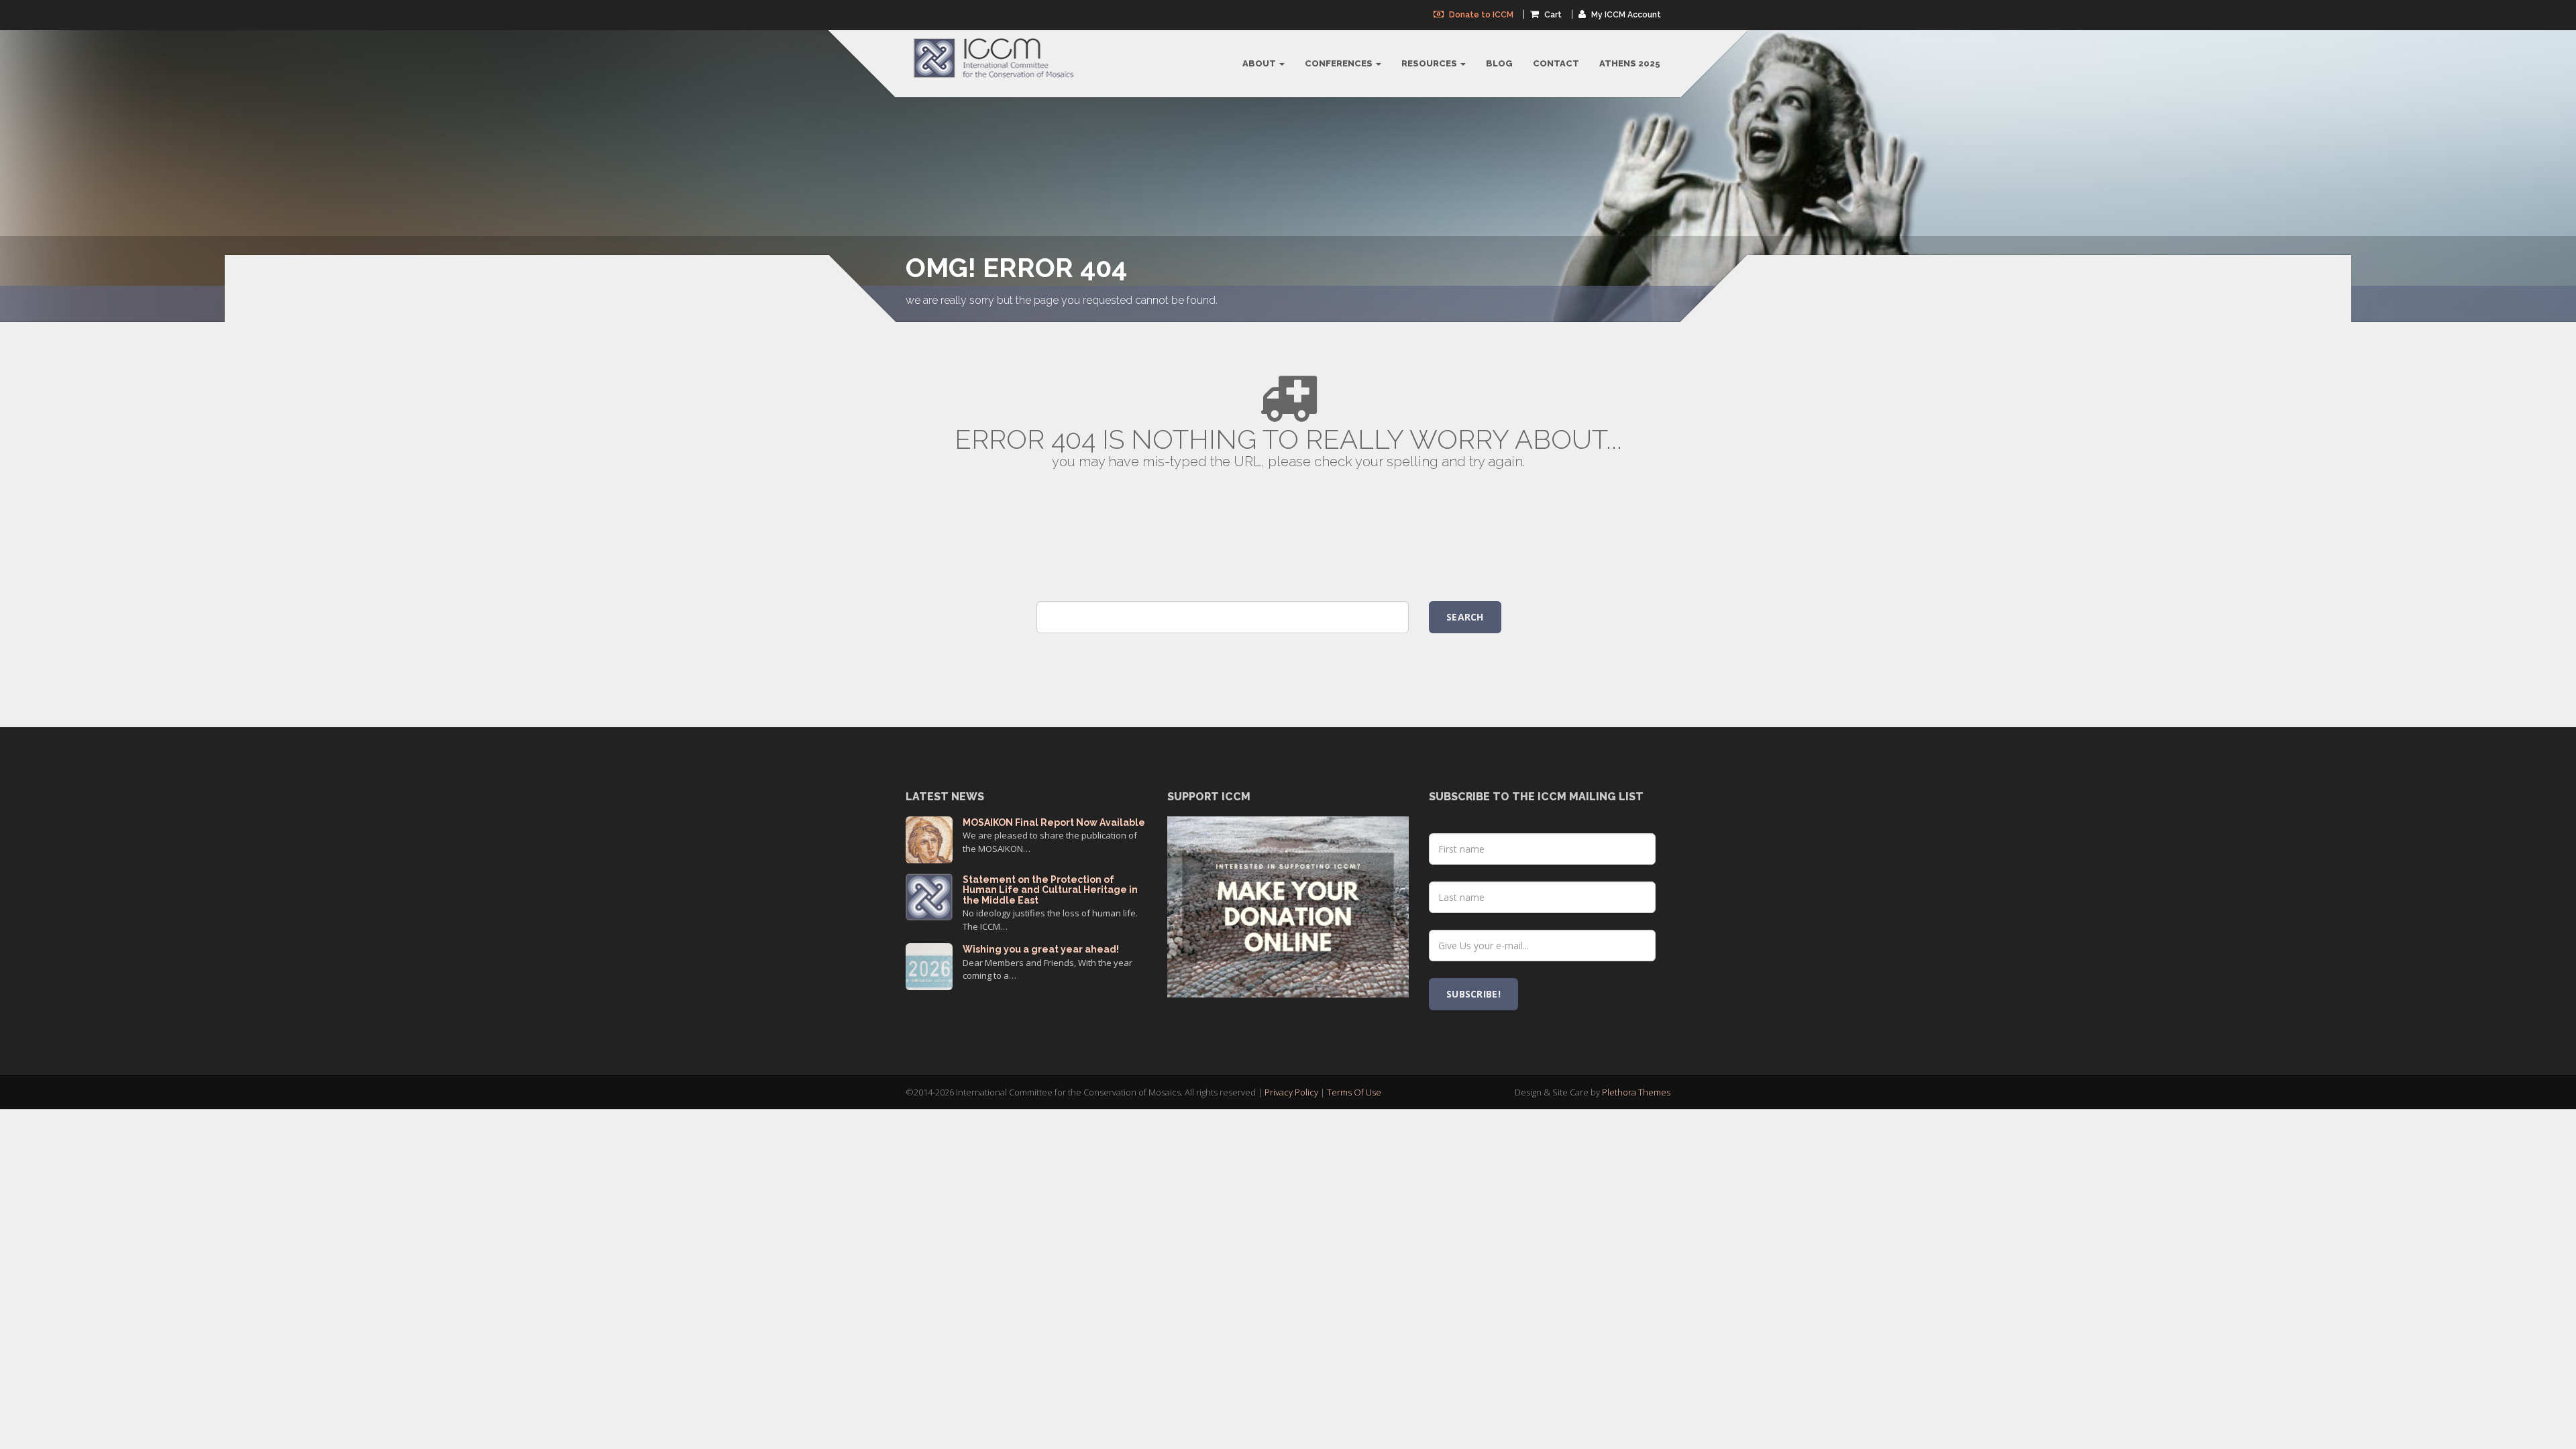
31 (929, 965)
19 (929, 895)
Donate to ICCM (1480, 15)
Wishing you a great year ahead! (1041, 949)
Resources (1430, 63)
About (1260, 63)
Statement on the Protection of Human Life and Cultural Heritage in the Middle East (1050, 890)
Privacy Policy (1291, 1092)
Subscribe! (1473, 994)
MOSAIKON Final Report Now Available (1054, 822)
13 (929, 838)
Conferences (1340, 63)
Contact (1556, 63)
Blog (1499, 63)
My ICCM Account (1625, 15)
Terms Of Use (1354, 1092)
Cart (1552, 15)
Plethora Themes (1636, 1092)
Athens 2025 (1630, 63)
